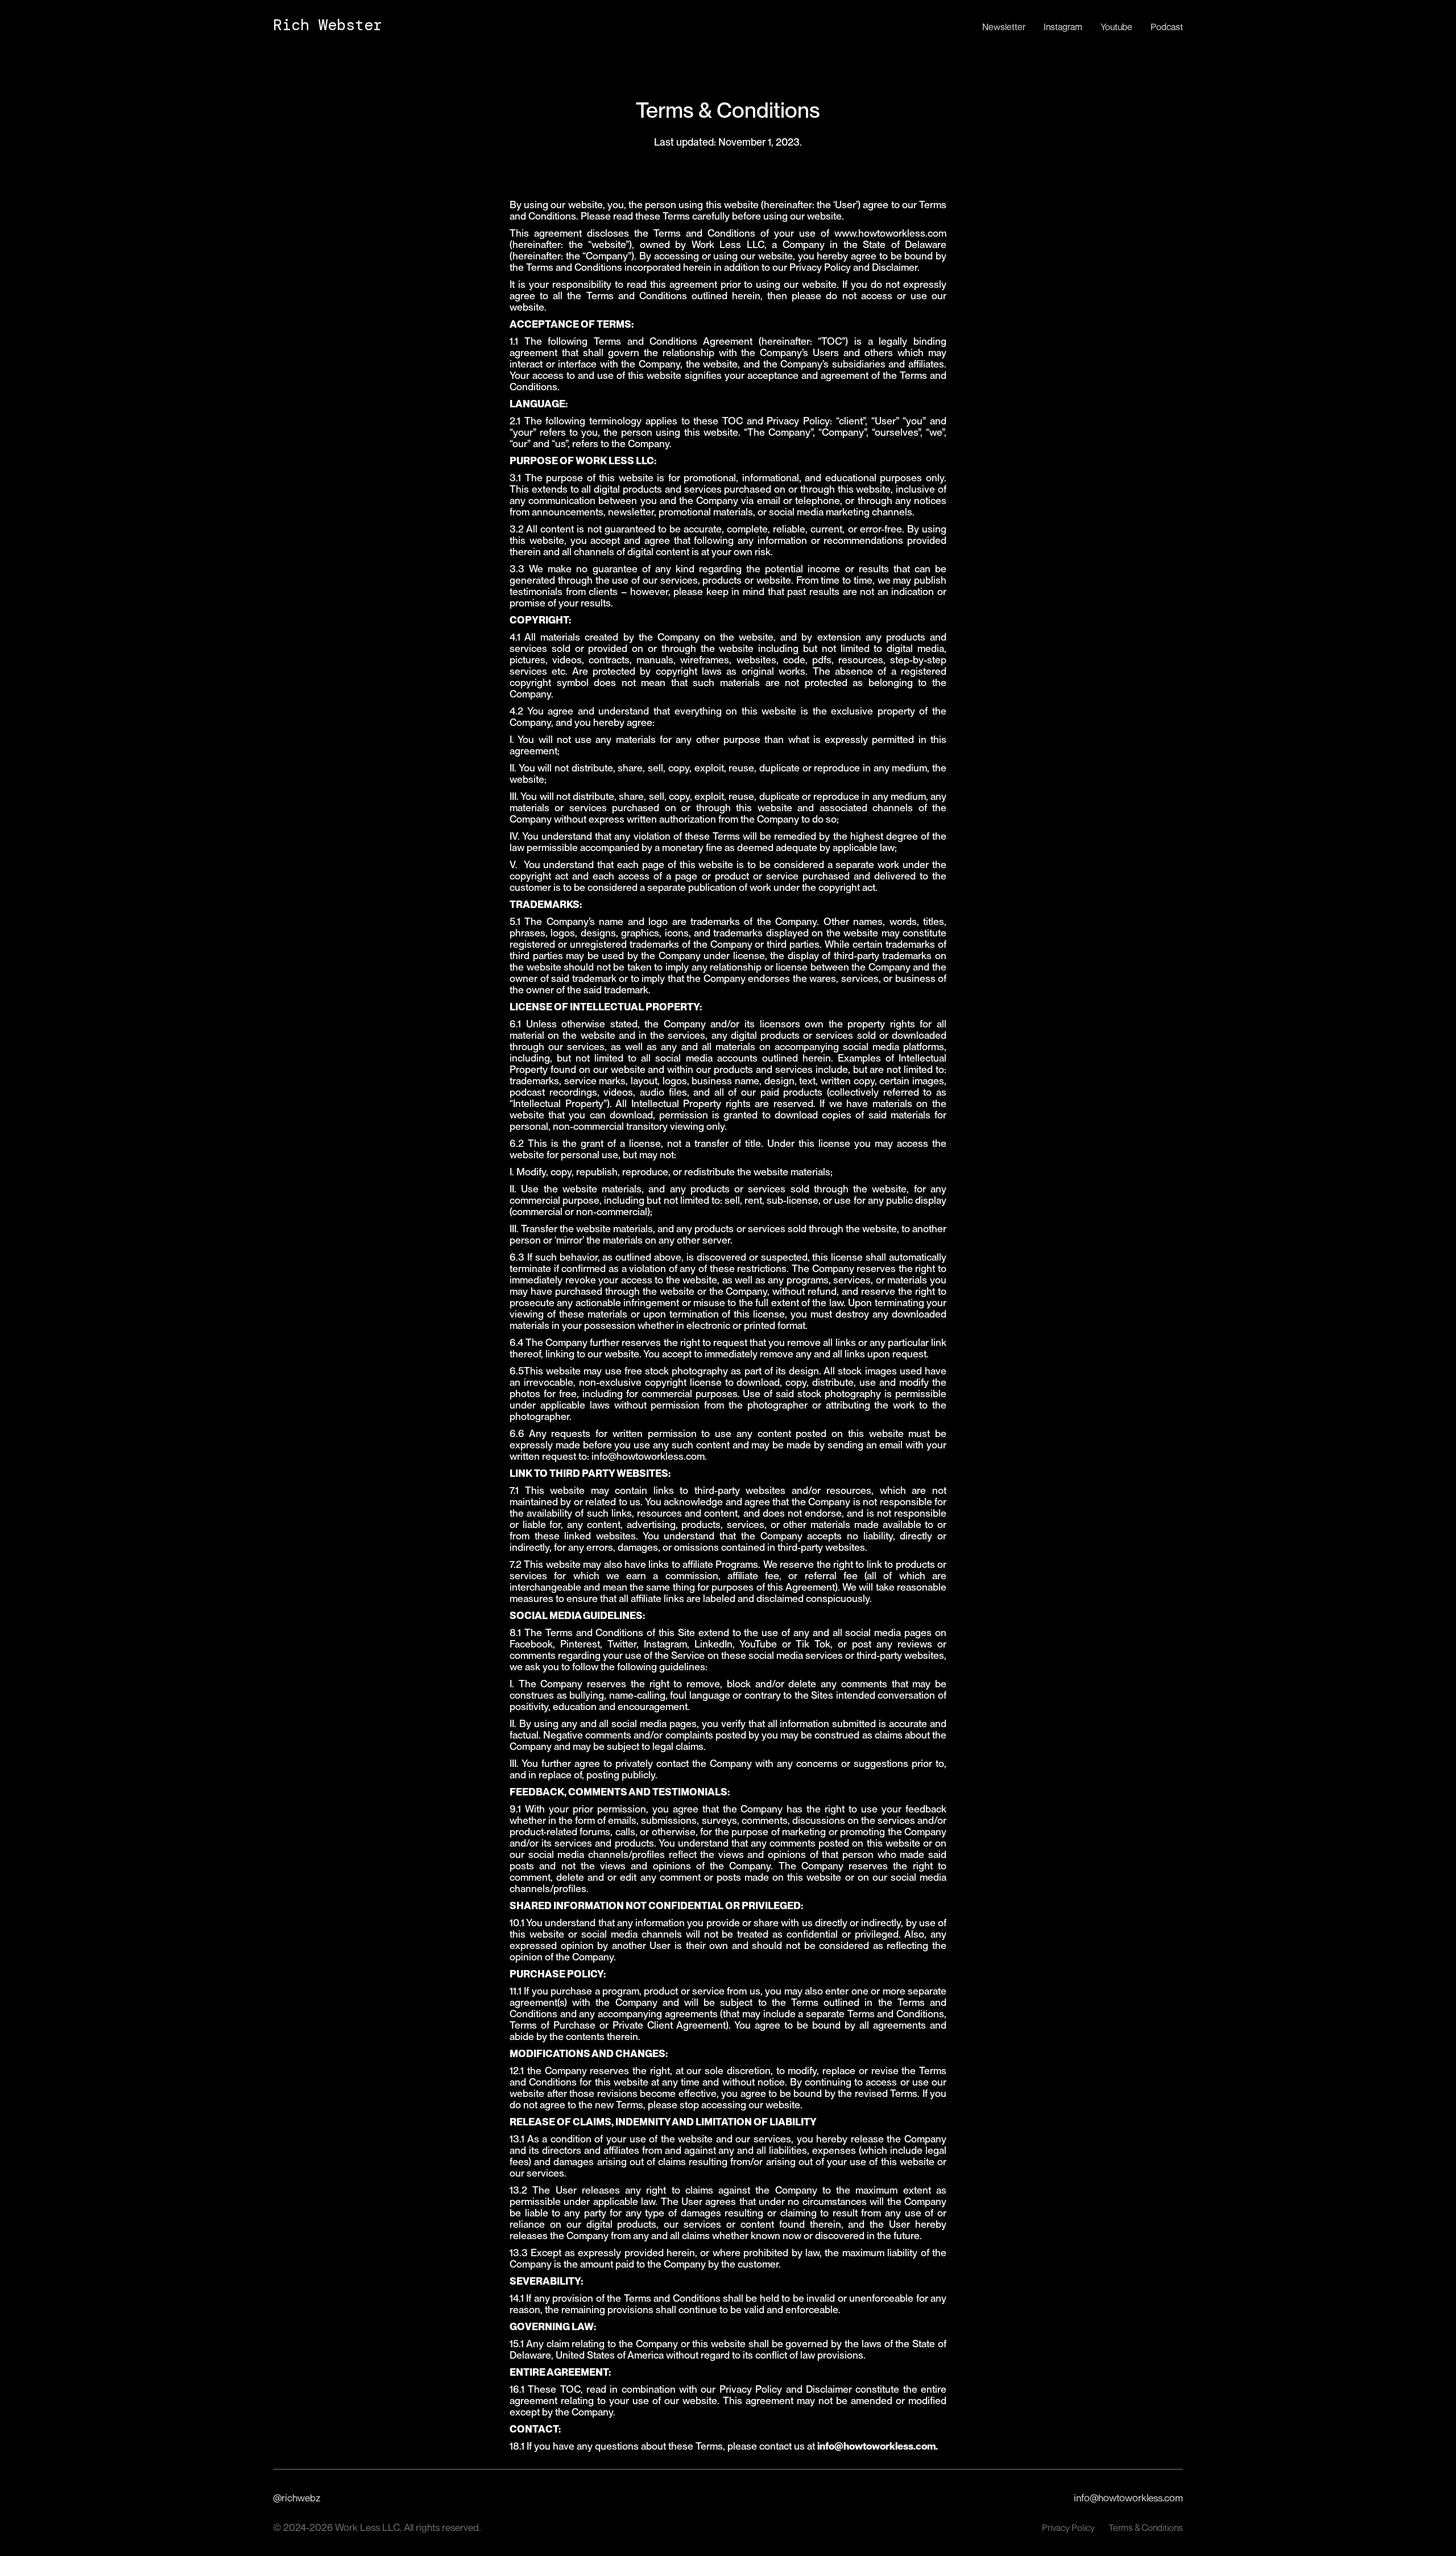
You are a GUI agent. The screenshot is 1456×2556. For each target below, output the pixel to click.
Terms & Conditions (1146, 2528)
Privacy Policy (1068, 2528)
